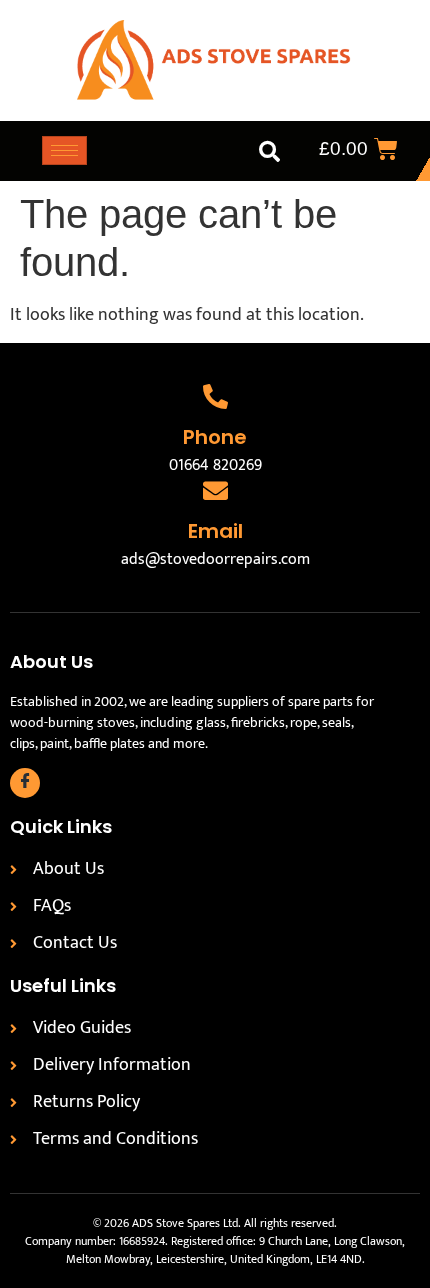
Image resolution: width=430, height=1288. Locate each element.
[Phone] (215, 396)
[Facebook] (25, 783)
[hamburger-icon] (64, 150)
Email (215, 531)
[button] (269, 151)
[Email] (215, 490)
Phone (215, 437)
